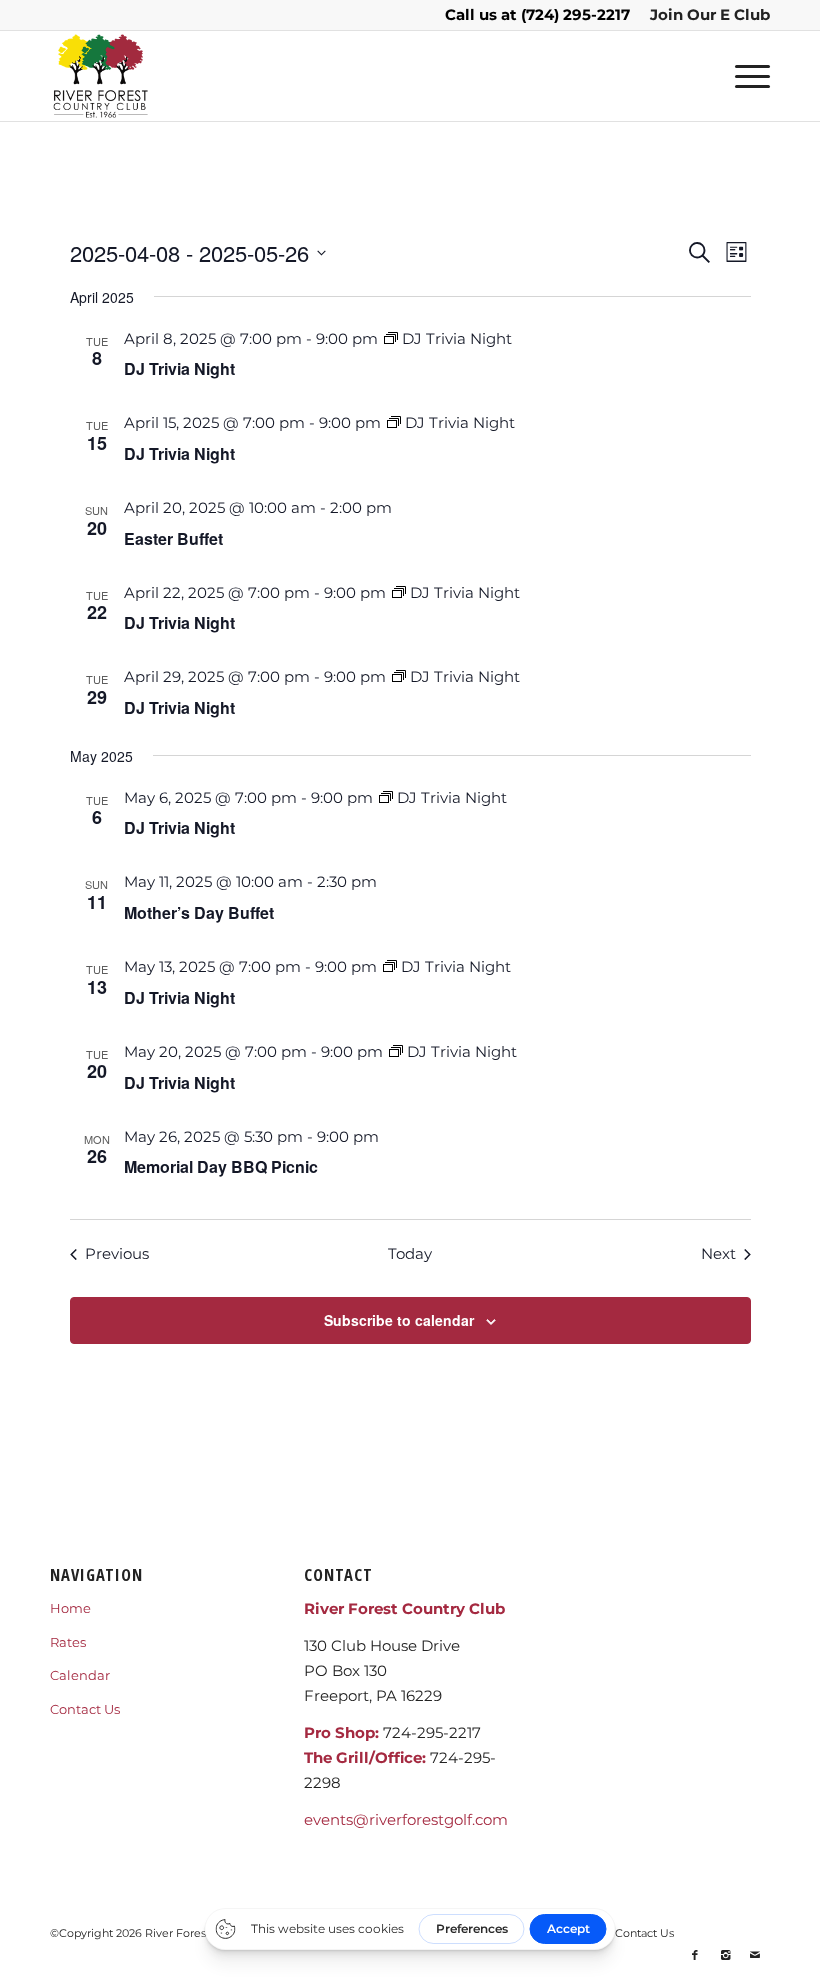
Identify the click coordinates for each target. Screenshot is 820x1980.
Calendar (80, 1675)
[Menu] (742, 76)
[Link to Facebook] (695, 1955)
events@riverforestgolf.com (406, 1819)
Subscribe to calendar (399, 1320)
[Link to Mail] (755, 1955)
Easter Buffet (173, 538)
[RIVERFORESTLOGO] (100, 76)
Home (70, 1608)
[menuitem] (705, 15)
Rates (68, 1642)
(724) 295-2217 (575, 14)
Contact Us (85, 1709)
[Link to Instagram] (725, 1955)
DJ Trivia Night (179, 368)
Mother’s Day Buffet (199, 912)
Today (410, 1253)
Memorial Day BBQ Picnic (221, 1166)
